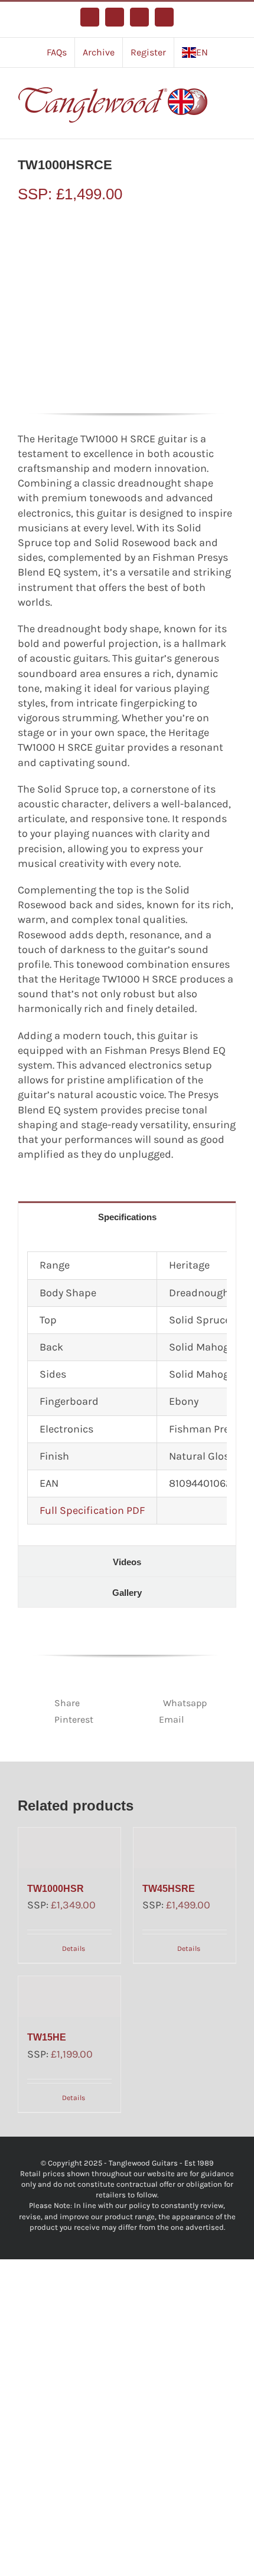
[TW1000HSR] (69, 1848)
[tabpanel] (127, 1388)
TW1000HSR (56, 1889)
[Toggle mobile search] (232, 104)
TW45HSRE (169, 1889)
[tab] (127, 1216)
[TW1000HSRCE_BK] (127, 308)
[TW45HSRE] (185, 1848)
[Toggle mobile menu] (232, 92)
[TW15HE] (69, 1997)
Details (74, 1949)
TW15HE (47, 2037)
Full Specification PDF (92, 1510)
